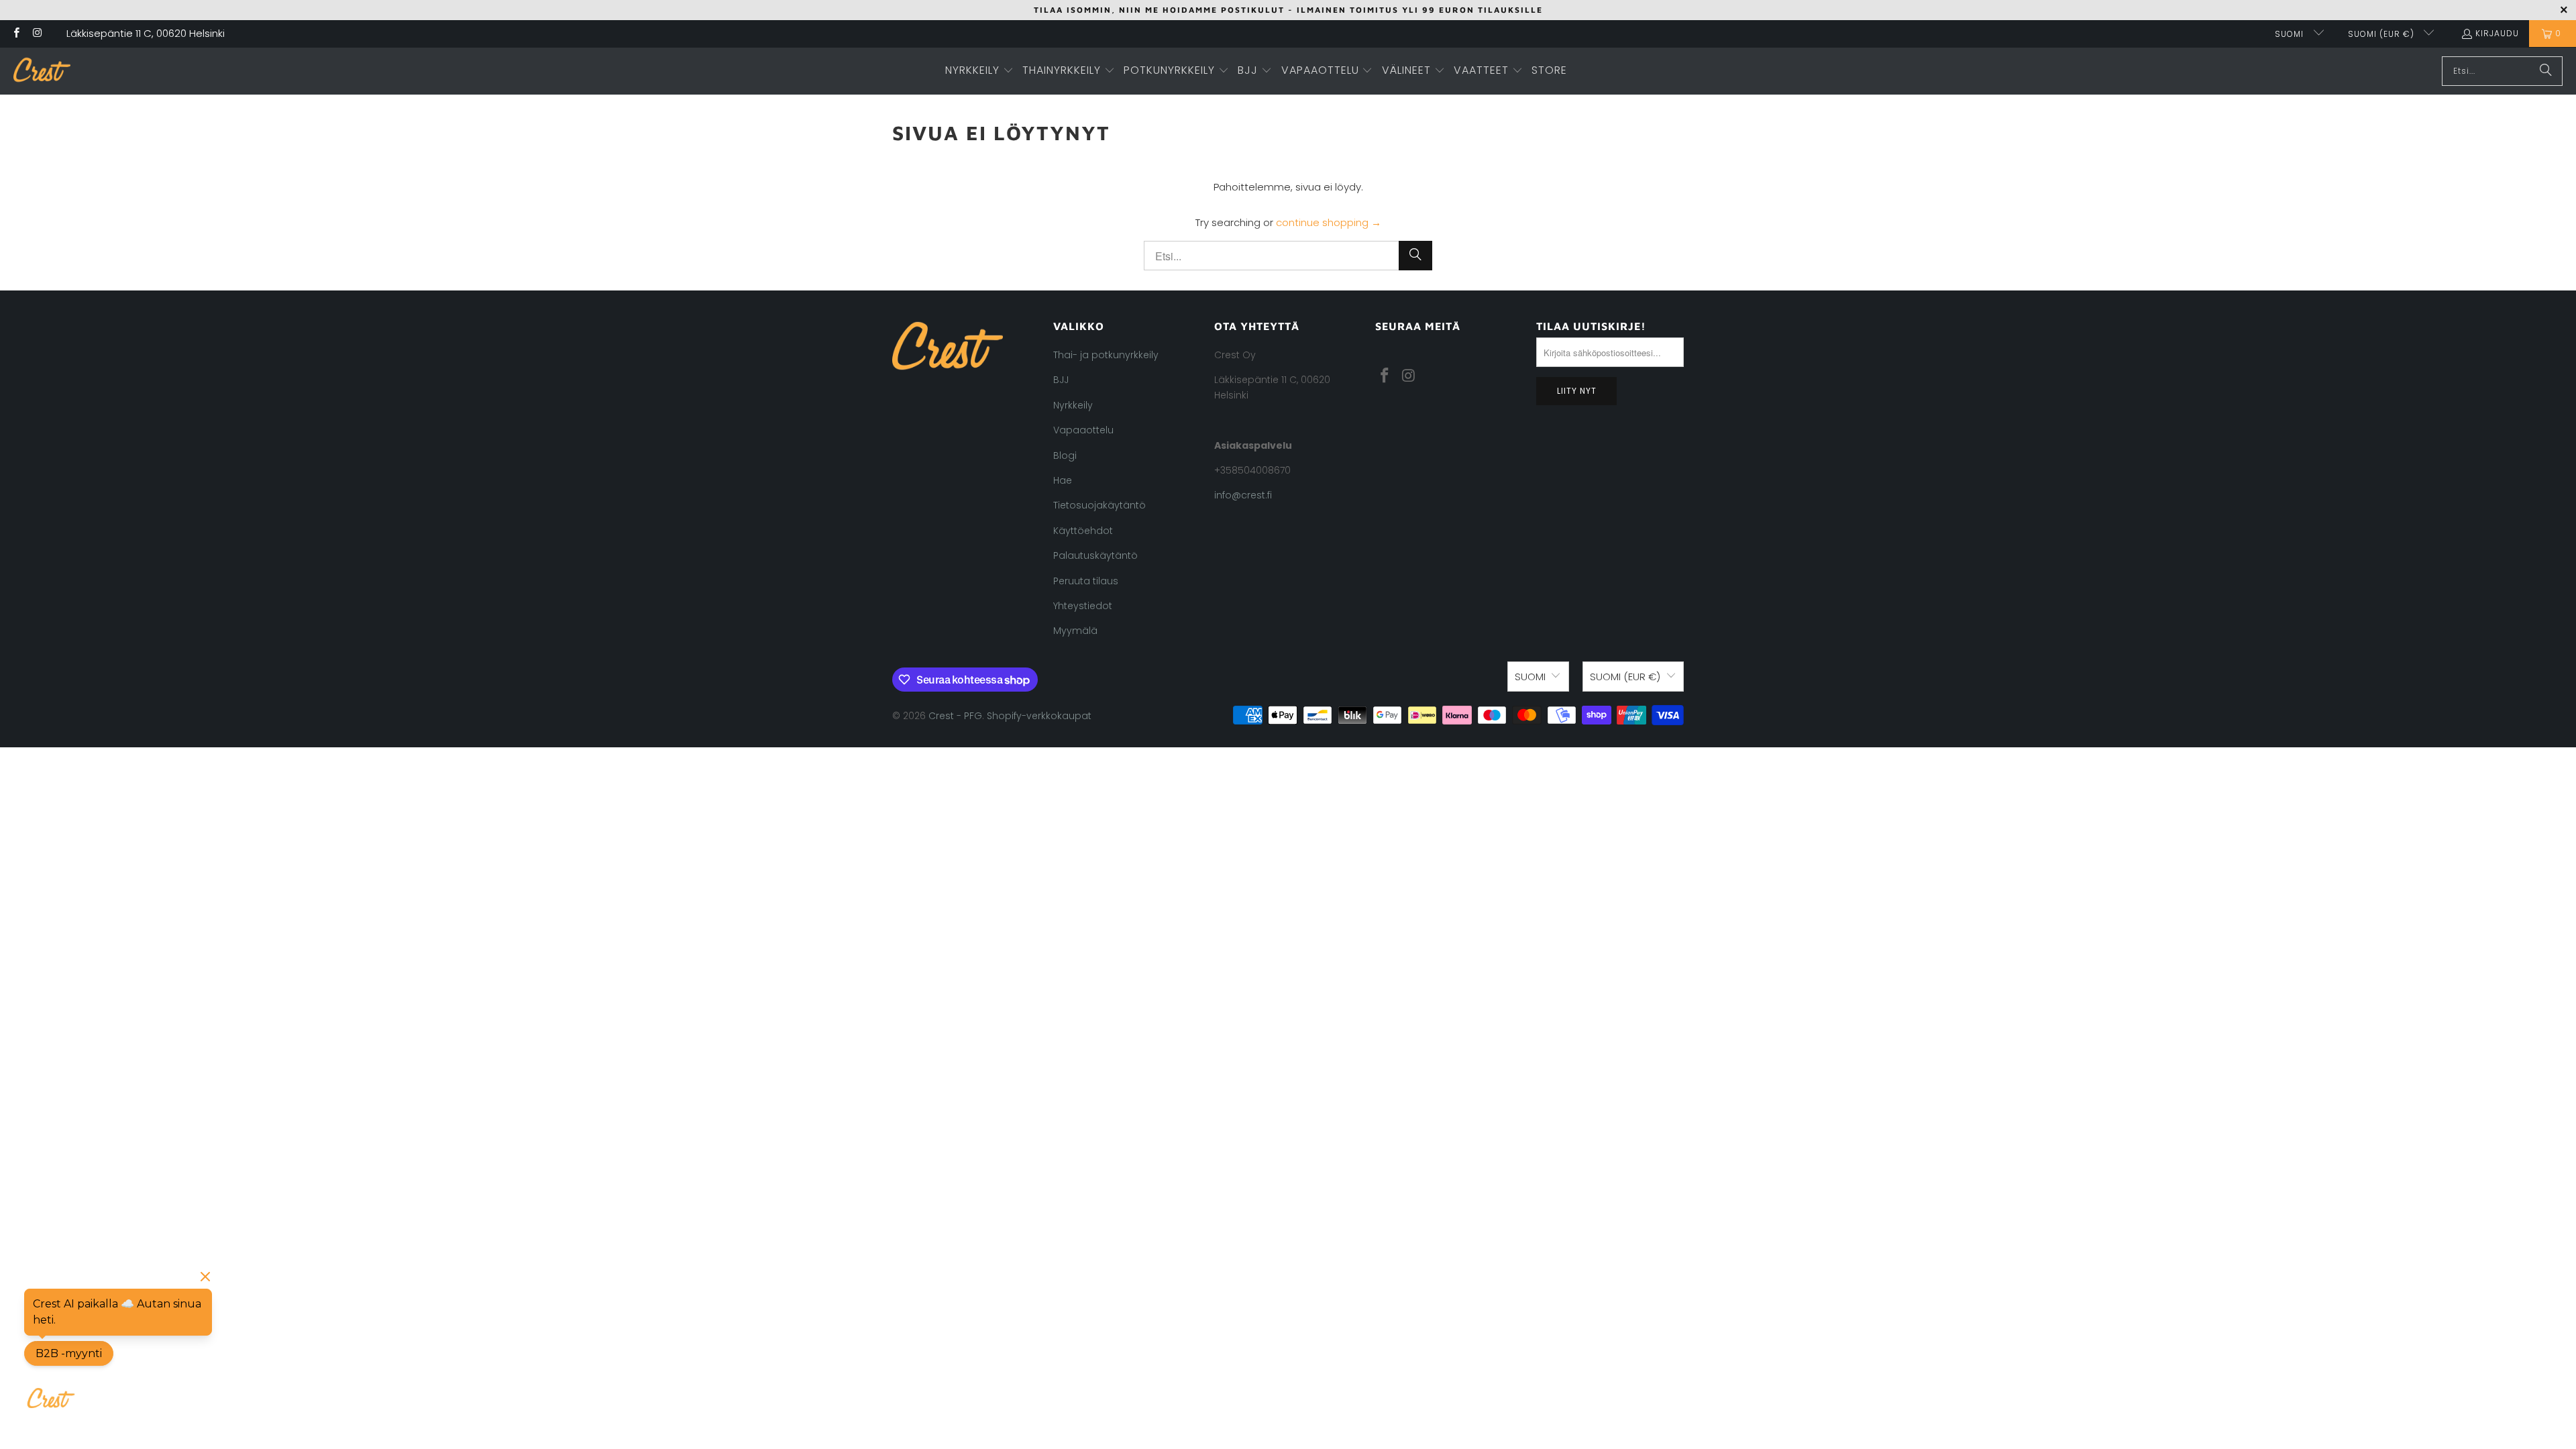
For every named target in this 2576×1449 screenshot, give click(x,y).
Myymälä (1075, 631)
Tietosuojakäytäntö (1099, 505)
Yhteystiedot (1083, 606)
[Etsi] (2546, 71)
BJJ (1061, 380)
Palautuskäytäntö (1095, 555)
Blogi (1065, 455)
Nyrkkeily (1073, 405)
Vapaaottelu (1083, 430)
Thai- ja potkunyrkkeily (1106, 355)
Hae (1063, 480)
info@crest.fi (1243, 495)
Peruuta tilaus (1086, 581)
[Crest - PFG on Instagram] (37, 34)
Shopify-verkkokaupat (1039, 716)
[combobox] (2502, 71)
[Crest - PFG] (42, 71)
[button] (979, 71)
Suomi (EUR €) (2382, 34)
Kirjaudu (2497, 33)
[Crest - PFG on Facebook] (16, 34)
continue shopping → (1329, 222)
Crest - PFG (955, 716)
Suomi (2291, 34)
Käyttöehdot (1083, 531)
